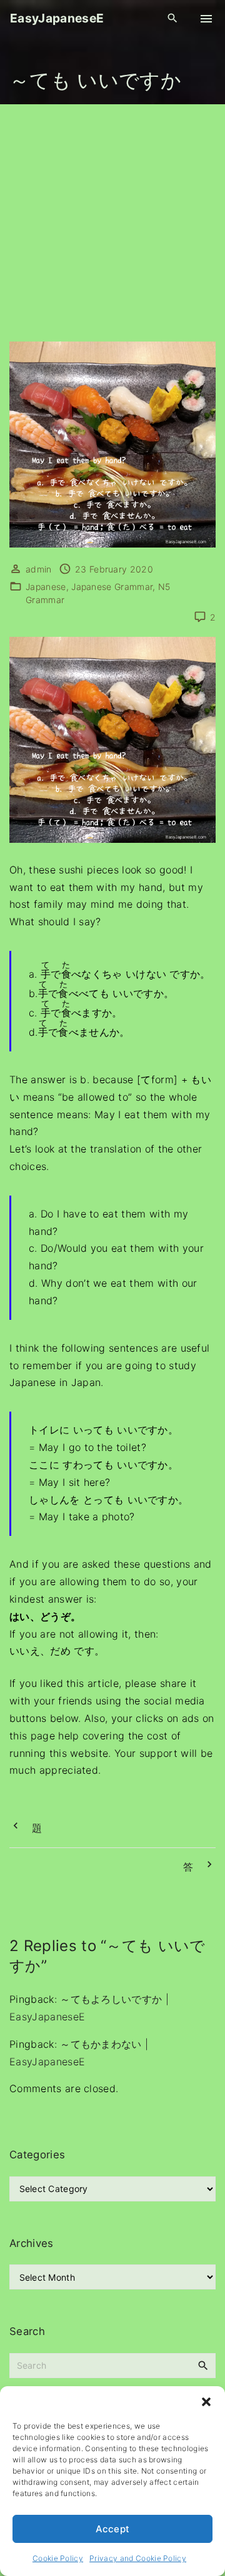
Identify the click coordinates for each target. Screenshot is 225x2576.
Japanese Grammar (112, 587)
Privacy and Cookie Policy (138, 2558)
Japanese (46, 587)
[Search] (203, 2365)
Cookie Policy (58, 2558)
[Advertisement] (112, 223)
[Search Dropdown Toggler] (173, 18)
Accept (113, 2529)
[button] (206, 2402)
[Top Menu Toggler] (206, 19)
